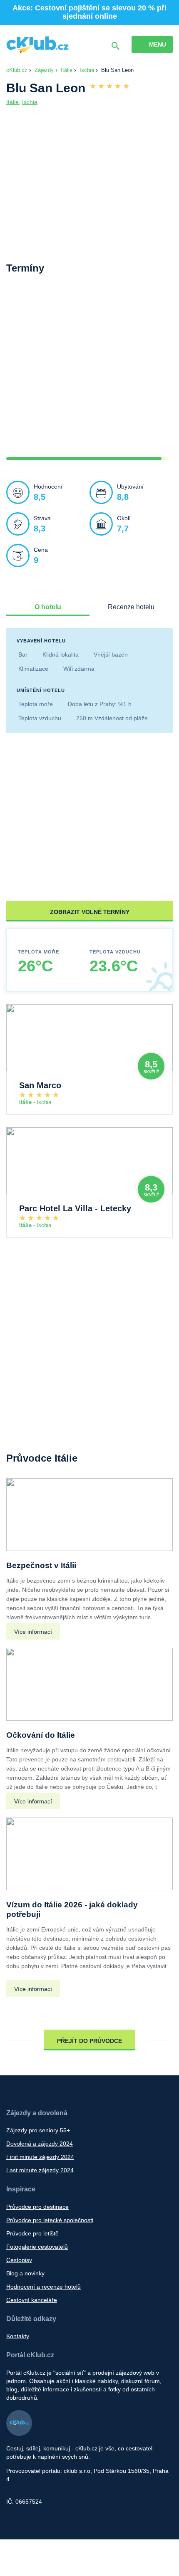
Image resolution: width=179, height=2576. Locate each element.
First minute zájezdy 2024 (40, 2157)
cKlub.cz (17, 70)
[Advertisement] (89, 372)
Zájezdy (44, 70)
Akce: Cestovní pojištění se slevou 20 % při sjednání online (89, 12)
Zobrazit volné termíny (90, 912)
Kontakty (18, 2336)
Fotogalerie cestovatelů (37, 2247)
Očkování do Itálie (41, 1735)
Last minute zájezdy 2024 (40, 2170)
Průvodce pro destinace (37, 2207)
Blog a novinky (25, 2273)
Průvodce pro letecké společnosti (50, 2220)
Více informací (33, 1632)
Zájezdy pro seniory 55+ (38, 2130)
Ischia (87, 70)
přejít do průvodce (89, 2041)
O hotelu (48, 607)
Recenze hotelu (131, 607)
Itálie (67, 70)
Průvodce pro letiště (32, 2233)
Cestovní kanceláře (32, 2300)
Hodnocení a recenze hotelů (44, 2287)
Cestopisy (19, 2260)
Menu (158, 44)
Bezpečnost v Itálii (41, 1565)
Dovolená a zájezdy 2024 (40, 2144)
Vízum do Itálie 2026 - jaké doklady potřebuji (72, 1909)
